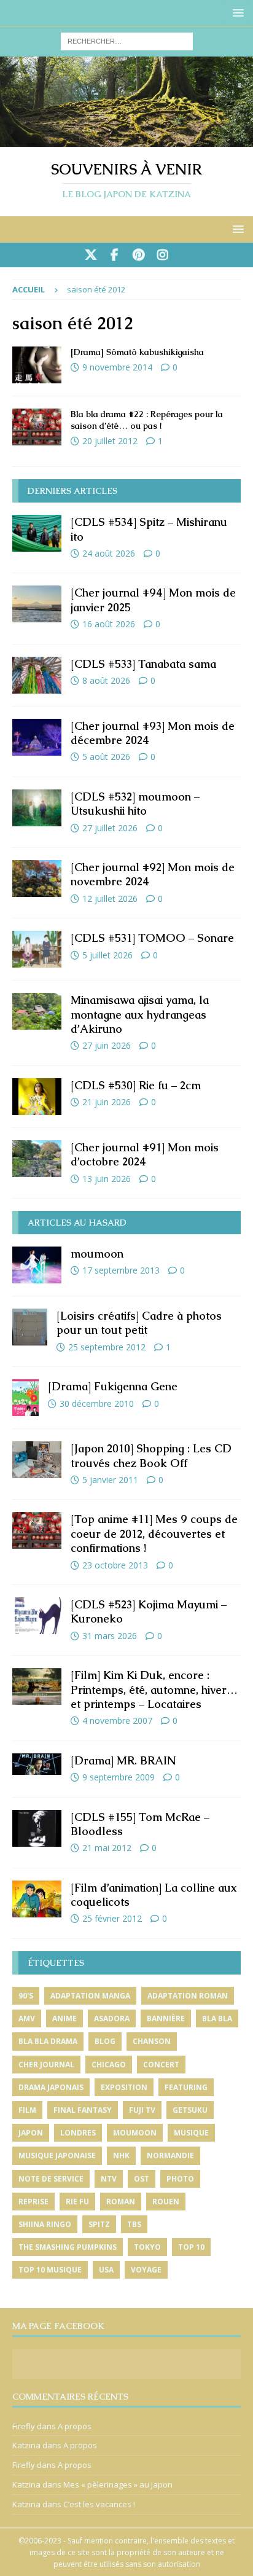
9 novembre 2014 (117, 367)
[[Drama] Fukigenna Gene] (25, 1398)
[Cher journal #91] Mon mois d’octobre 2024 (145, 1154)
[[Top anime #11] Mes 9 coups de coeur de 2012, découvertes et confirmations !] (37, 1530)
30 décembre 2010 (97, 1403)
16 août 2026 (109, 624)
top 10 (191, 2247)
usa (106, 2270)
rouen (166, 2202)
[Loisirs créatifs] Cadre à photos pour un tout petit (139, 1323)
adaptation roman (188, 1996)
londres (78, 2133)
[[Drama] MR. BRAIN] (37, 1764)
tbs (134, 2224)
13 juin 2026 (107, 1179)
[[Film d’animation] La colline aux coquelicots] (37, 1899)
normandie (170, 2155)
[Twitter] (91, 255)
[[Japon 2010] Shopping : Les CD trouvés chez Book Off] (37, 1460)
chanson (152, 2041)
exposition (124, 2087)
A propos (75, 2426)
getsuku (190, 2110)
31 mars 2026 (110, 1636)
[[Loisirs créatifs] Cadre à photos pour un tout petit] (30, 1327)
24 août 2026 (109, 553)
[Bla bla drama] (37, 427)
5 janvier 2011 (110, 1480)
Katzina (26, 2445)
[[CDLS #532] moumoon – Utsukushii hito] (37, 808)
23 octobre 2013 (115, 1565)
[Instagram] (162, 255)
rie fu (77, 2202)
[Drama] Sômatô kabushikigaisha (137, 352)
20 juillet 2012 (110, 441)
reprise (33, 2202)
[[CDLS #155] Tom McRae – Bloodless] (37, 1828)
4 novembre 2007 (117, 1721)
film (27, 2110)
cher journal (46, 2065)
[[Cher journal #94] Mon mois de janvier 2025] (37, 604)
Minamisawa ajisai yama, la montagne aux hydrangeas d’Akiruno (140, 1014)
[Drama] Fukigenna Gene (113, 1386)
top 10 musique (50, 2270)
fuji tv (142, 2110)
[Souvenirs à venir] (126, 139)
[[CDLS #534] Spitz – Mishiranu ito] (37, 533)
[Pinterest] (138, 255)
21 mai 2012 (107, 1848)
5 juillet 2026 (107, 955)
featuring (186, 2087)
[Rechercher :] (127, 40)
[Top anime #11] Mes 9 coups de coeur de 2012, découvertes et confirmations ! (154, 1533)
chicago (109, 2065)
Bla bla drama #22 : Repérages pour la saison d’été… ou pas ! (147, 420)
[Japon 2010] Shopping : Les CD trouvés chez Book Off (151, 1455)
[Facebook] (115, 255)
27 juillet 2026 (110, 828)
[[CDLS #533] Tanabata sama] (37, 675)
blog (105, 2041)
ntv (109, 2179)
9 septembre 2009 (119, 1777)
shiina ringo (45, 2224)
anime (64, 2018)
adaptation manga (90, 1996)
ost (142, 2179)
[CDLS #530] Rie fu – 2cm (136, 1085)
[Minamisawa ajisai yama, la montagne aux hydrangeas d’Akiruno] (37, 1011)
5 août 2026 (106, 757)
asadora (112, 2018)
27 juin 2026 (107, 1045)
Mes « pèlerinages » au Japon (118, 2484)
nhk (121, 2155)
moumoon (97, 1254)
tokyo (147, 2247)
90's (26, 1996)
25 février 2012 (112, 1918)
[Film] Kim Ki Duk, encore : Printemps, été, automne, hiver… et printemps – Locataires (154, 1689)
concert (161, 2065)
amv (27, 2018)
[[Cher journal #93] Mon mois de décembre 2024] (37, 737)
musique (191, 2133)
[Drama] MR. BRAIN (123, 1760)
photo (180, 2179)
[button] (236, 13)
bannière (166, 2018)
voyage (146, 2270)
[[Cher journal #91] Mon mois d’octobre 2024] (37, 1159)
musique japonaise (57, 2155)
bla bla (217, 2018)
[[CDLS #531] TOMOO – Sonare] (37, 949)
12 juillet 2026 (110, 898)
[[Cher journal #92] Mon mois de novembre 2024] (37, 879)
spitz (99, 2224)
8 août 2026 (106, 680)
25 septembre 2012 (107, 1347)
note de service (51, 2179)
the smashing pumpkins (68, 2247)
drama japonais (51, 2087)
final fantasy (83, 2110)
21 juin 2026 (107, 1102)
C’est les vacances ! (99, 2504)
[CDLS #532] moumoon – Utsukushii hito (135, 804)
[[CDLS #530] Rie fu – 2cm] (37, 1097)
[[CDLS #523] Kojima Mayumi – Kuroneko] (37, 1616)
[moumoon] (37, 1265)
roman (121, 2202)
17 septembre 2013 (121, 1270)
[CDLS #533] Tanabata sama (143, 664)
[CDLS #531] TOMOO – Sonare (152, 938)
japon (31, 2133)
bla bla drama (48, 2041)
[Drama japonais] (37, 365)
